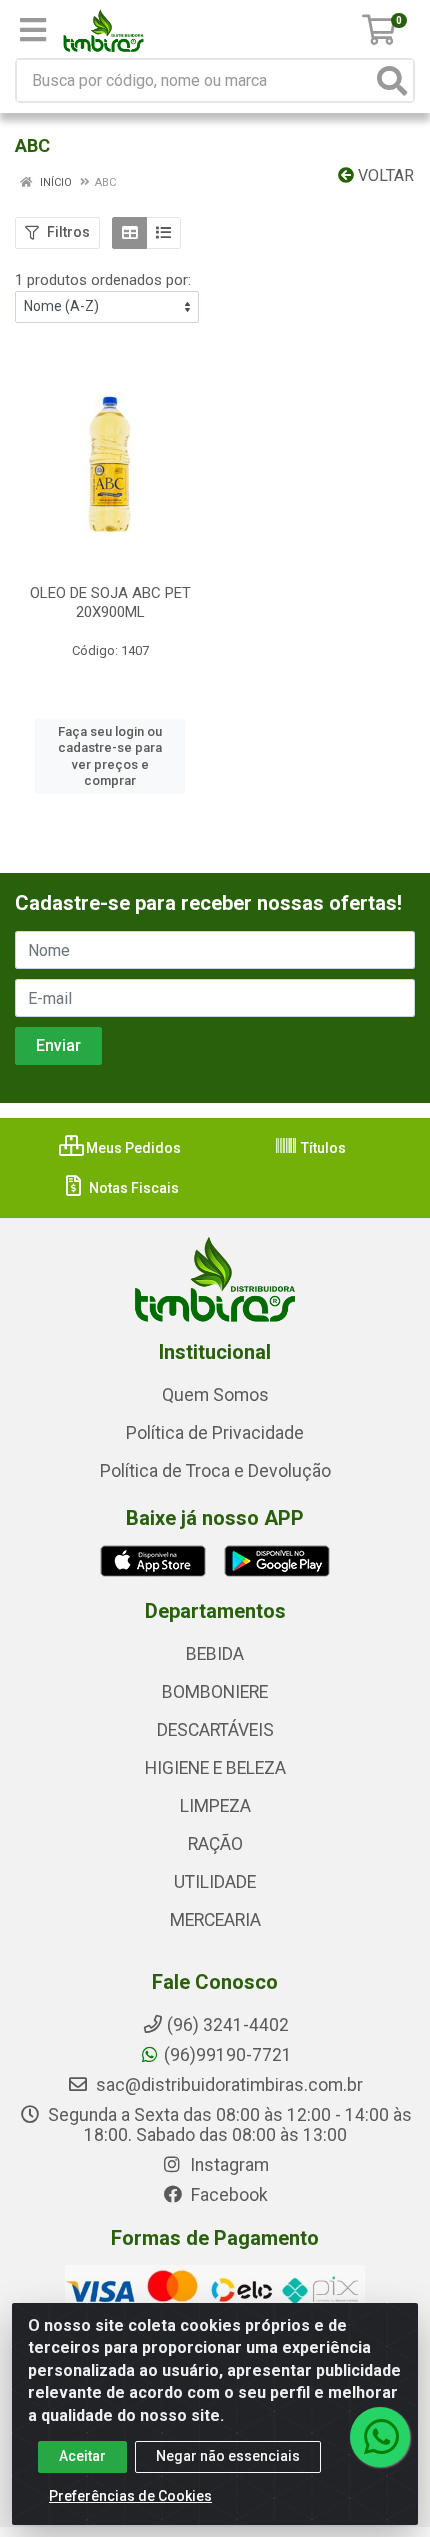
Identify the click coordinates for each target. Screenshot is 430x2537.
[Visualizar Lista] (163, 233)
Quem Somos (215, 1395)
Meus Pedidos (132, 1148)
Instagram (227, 2165)
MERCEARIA (215, 1920)
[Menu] (33, 30)
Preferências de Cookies (130, 2496)
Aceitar (82, 2456)
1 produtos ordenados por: (103, 280)
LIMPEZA (215, 1806)
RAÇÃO (215, 1844)
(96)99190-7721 (228, 2055)
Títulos (322, 1148)
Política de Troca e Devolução (215, 1471)
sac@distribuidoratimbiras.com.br (227, 2085)
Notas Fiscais (132, 1188)
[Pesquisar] (392, 80)
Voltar (384, 175)
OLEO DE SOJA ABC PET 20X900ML (110, 602)
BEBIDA (215, 1654)
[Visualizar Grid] (129, 233)
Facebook (227, 2195)
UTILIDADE (215, 1882)
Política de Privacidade (215, 1433)
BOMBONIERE (215, 1692)
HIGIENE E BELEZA (215, 1768)
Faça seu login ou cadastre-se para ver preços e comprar (110, 756)
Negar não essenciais (228, 2456)
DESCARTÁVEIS (215, 1730)
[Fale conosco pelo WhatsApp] (380, 2437)
